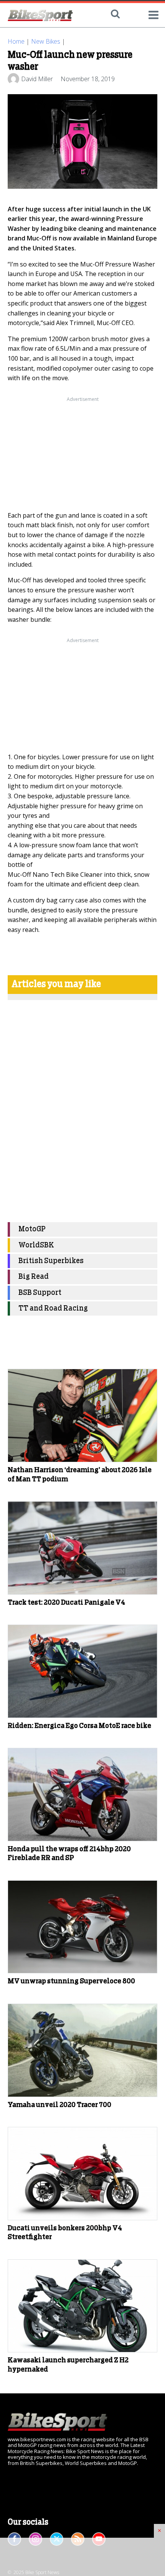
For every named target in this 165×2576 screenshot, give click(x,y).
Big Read (34, 1277)
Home (16, 41)
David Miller (37, 79)
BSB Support (40, 1293)
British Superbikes (51, 1261)
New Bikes (46, 41)
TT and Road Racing (53, 1308)
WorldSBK (36, 1245)
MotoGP (32, 1229)
